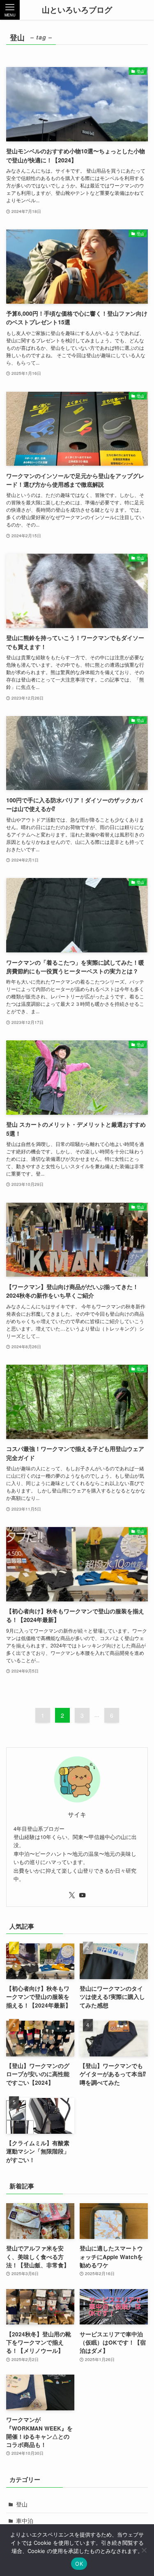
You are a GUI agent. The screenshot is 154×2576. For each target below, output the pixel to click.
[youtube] (83, 1895)
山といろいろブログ (77, 10)
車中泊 (25, 2521)
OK (79, 2564)
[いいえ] (144, 2550)
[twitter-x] (72, 1895)
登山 (22, 2504)
